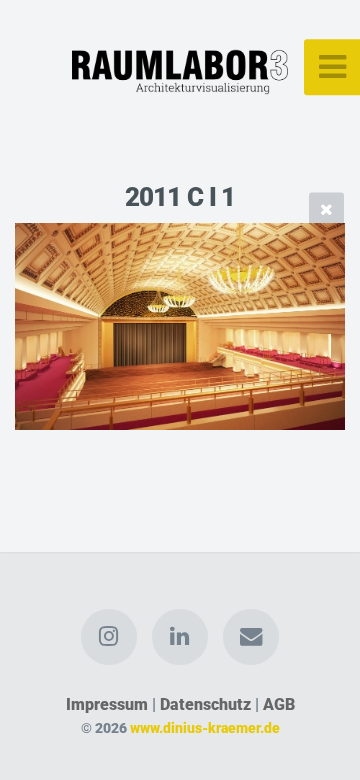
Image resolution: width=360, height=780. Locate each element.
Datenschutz (205, 704)
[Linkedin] (180, 637)
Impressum (107, 704)
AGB (279, 704)
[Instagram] (109, 637)
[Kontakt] (251, 637)
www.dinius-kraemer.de (205, 728)
